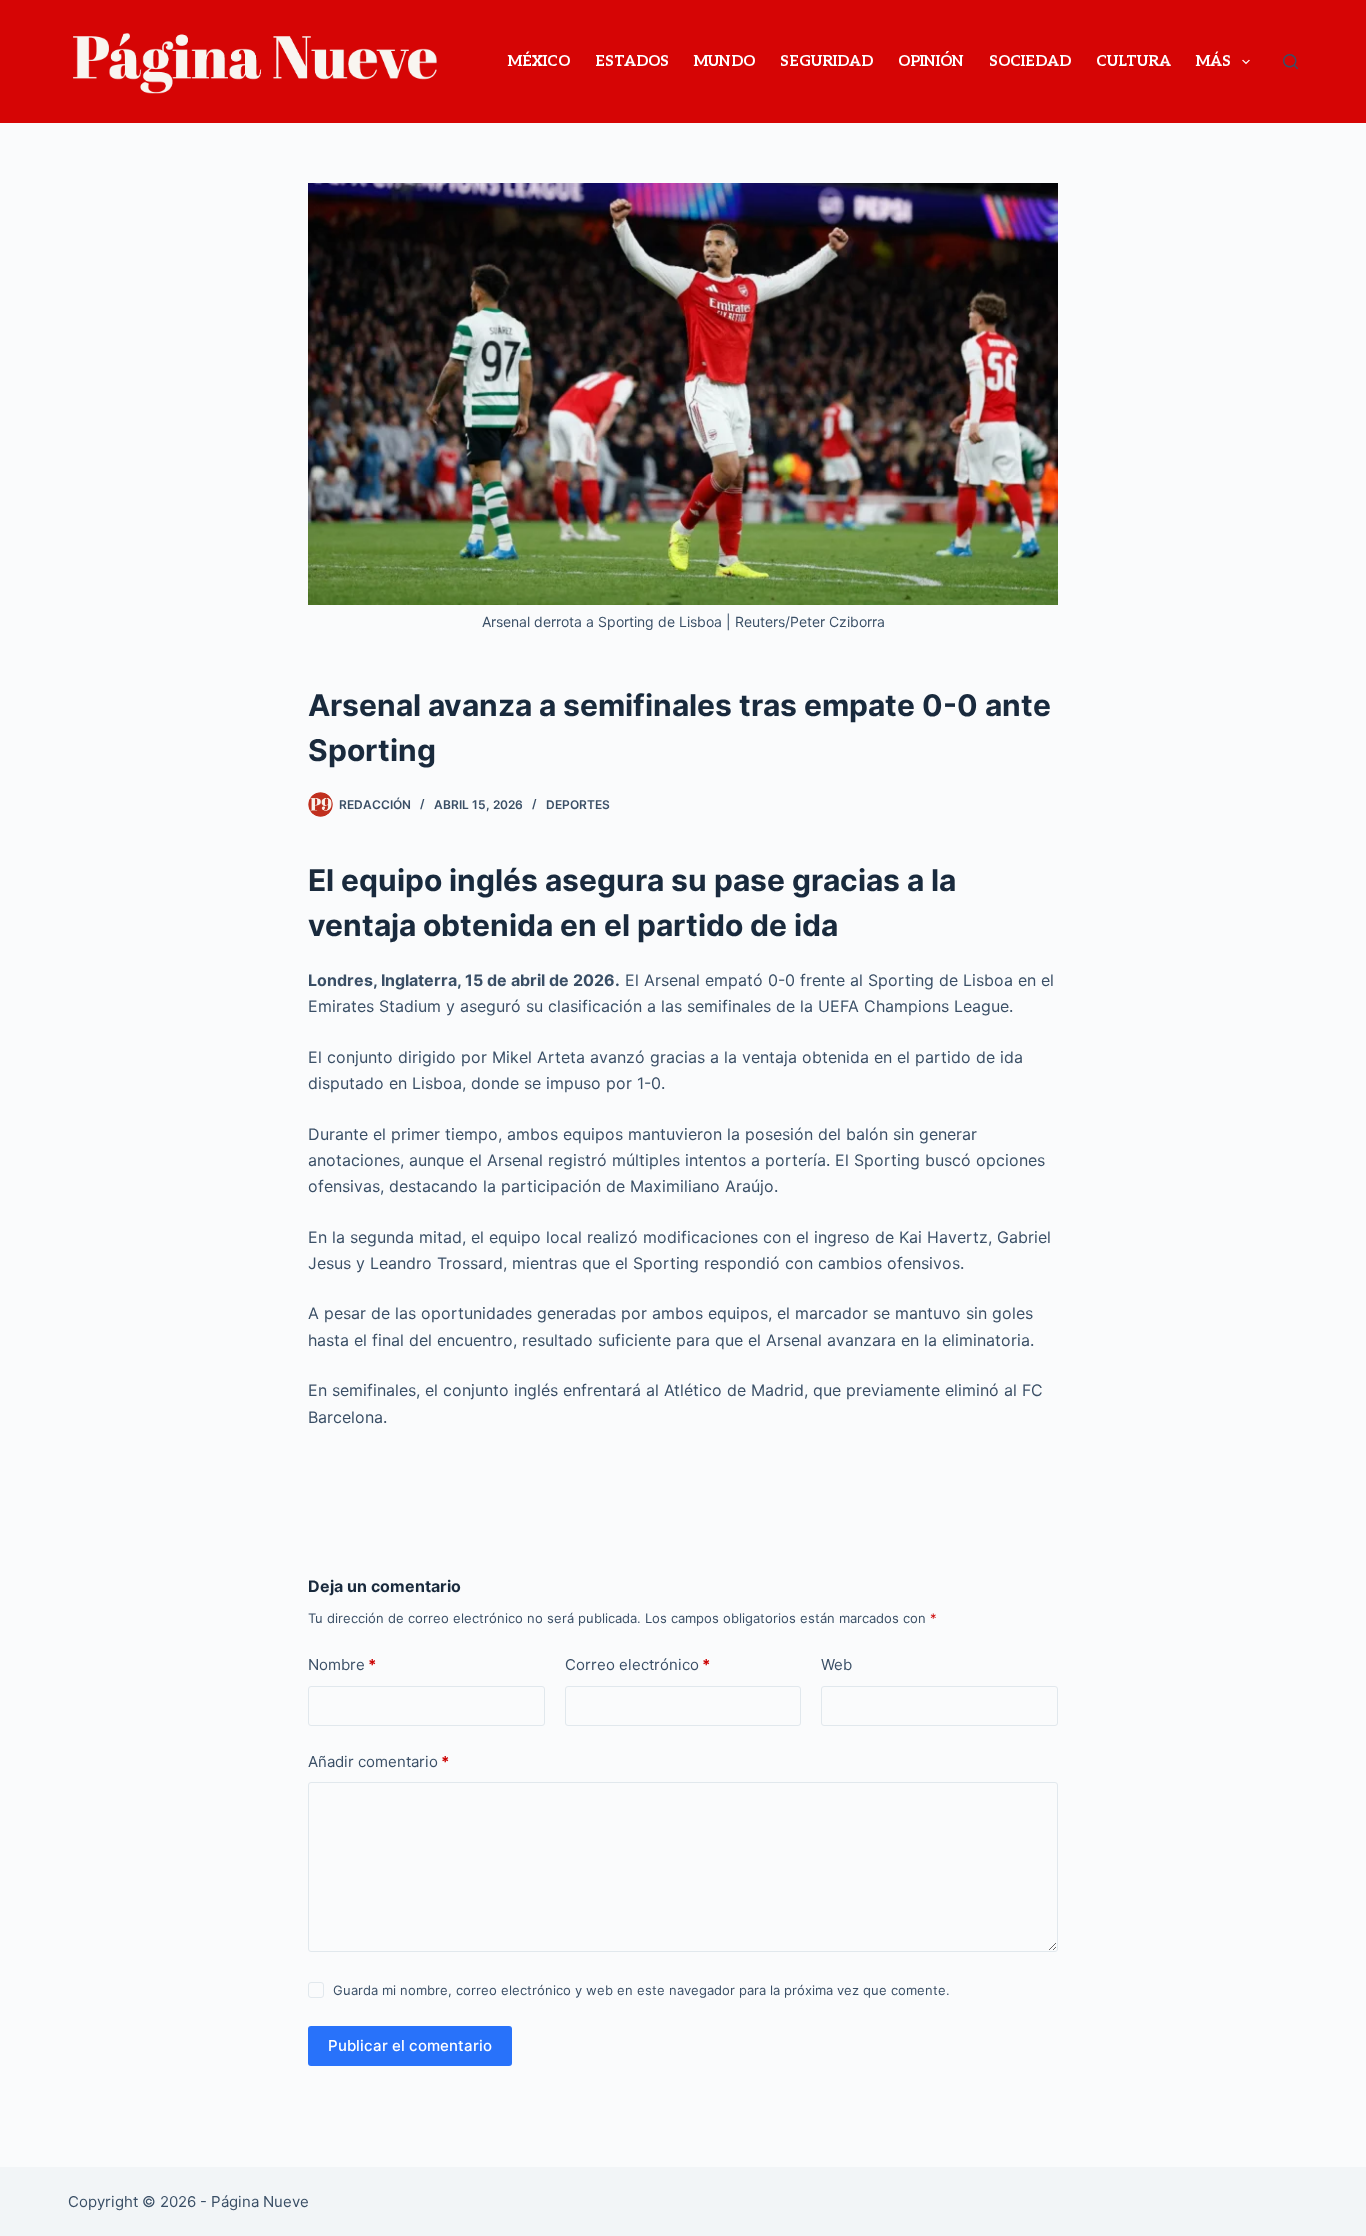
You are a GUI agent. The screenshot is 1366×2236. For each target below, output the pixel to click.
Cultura (1133, 61)
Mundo (724, 61)
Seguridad (826, 61)
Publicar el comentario (410, 2045)
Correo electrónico (637, 1664)
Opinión (931, 61)
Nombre (342, 1664)
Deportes (578, 804)
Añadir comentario (378, 1761)
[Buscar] (1290, 61)
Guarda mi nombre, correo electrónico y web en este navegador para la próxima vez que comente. (641, 1990)
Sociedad (1030, 61)
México (539, 61)
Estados (632, 61)
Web (836, 1664)
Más (1213, 61)
